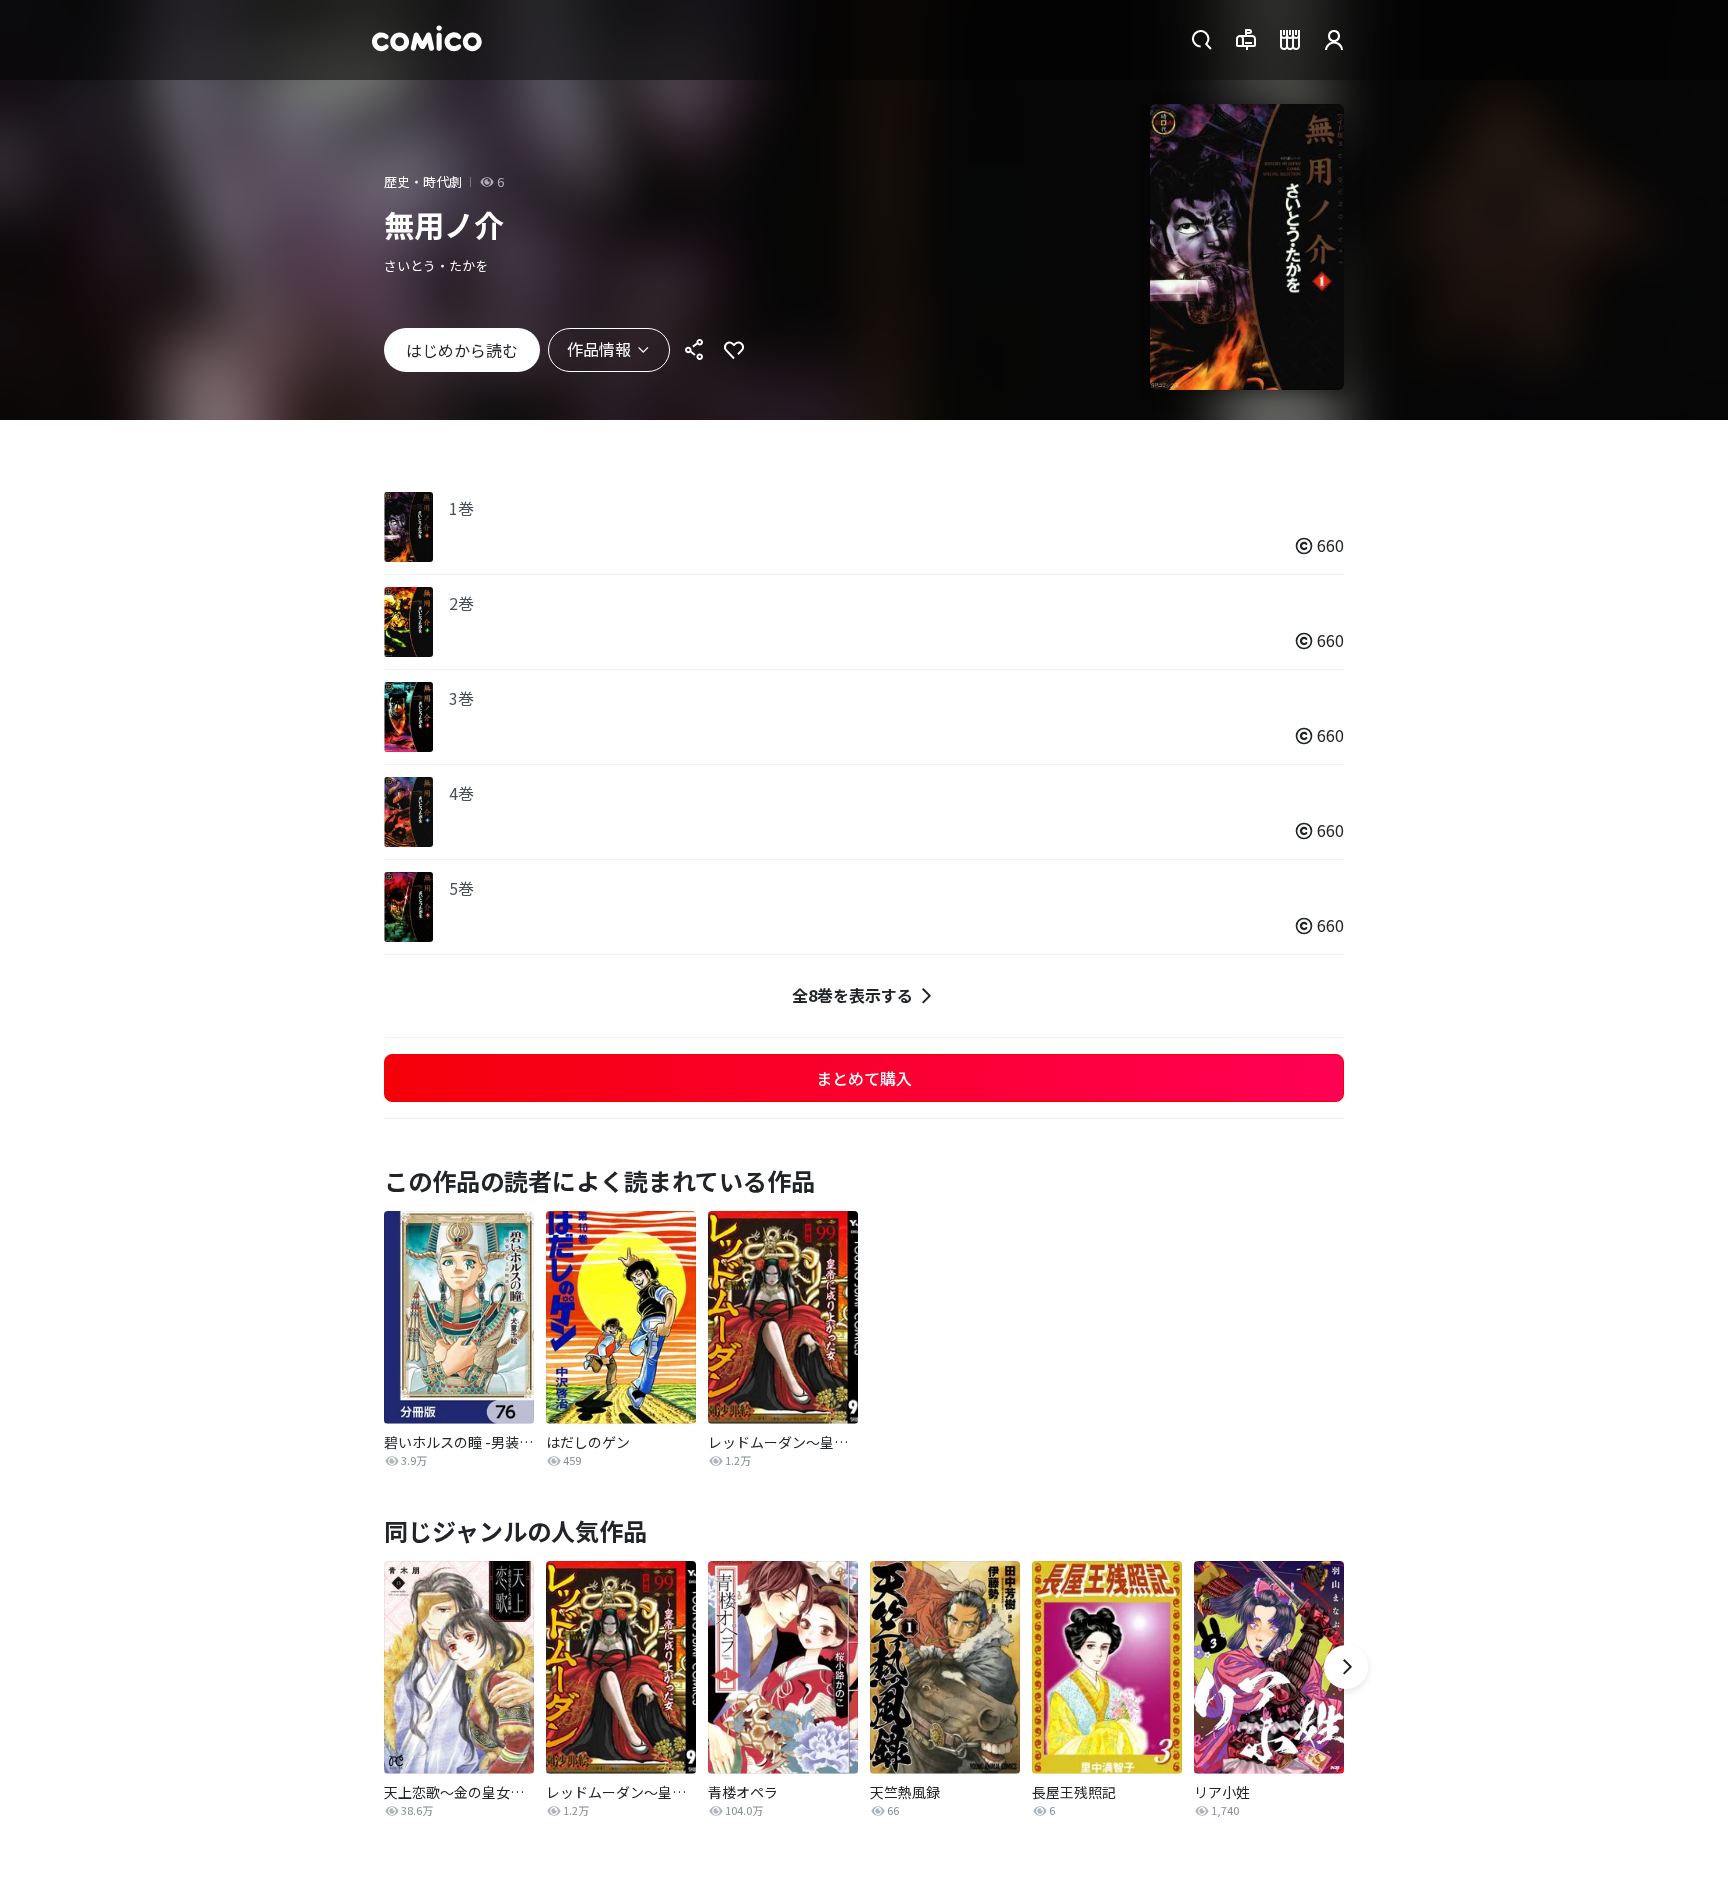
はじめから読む (462, 350)
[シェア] (694, 350)
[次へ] (1346, 1667)
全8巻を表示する (852, 995)
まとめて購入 (864, 1078)
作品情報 (599, 349)
